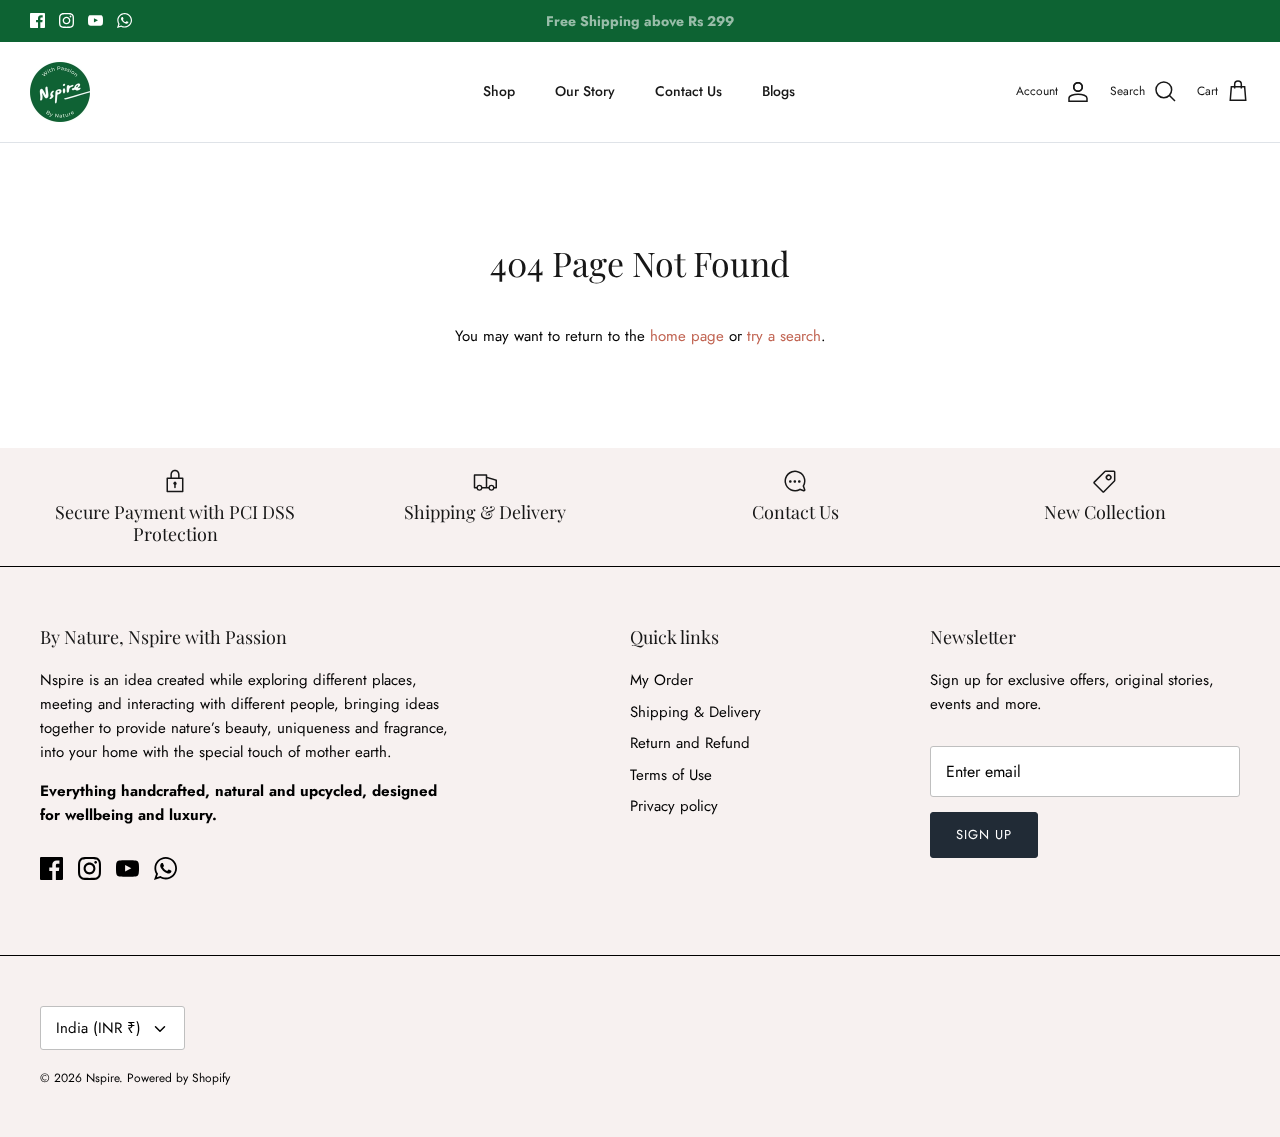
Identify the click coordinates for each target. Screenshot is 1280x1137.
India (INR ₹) (98, 1028)
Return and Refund (690, 743)
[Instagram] (66, 20)
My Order (661, 680)
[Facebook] (37, 20)
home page (687, 336)
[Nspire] (60, 92)
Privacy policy (674, 806)
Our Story (585, 91)
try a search (784, 336)
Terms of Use (671, 775)
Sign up (984, 834)
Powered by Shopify (178, 1078)
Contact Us (688, 91)
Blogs (778, 91)
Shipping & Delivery (695, 712)
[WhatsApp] (124, 20)
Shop (499, 91)
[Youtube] (95, 20)
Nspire (102, 1078)
